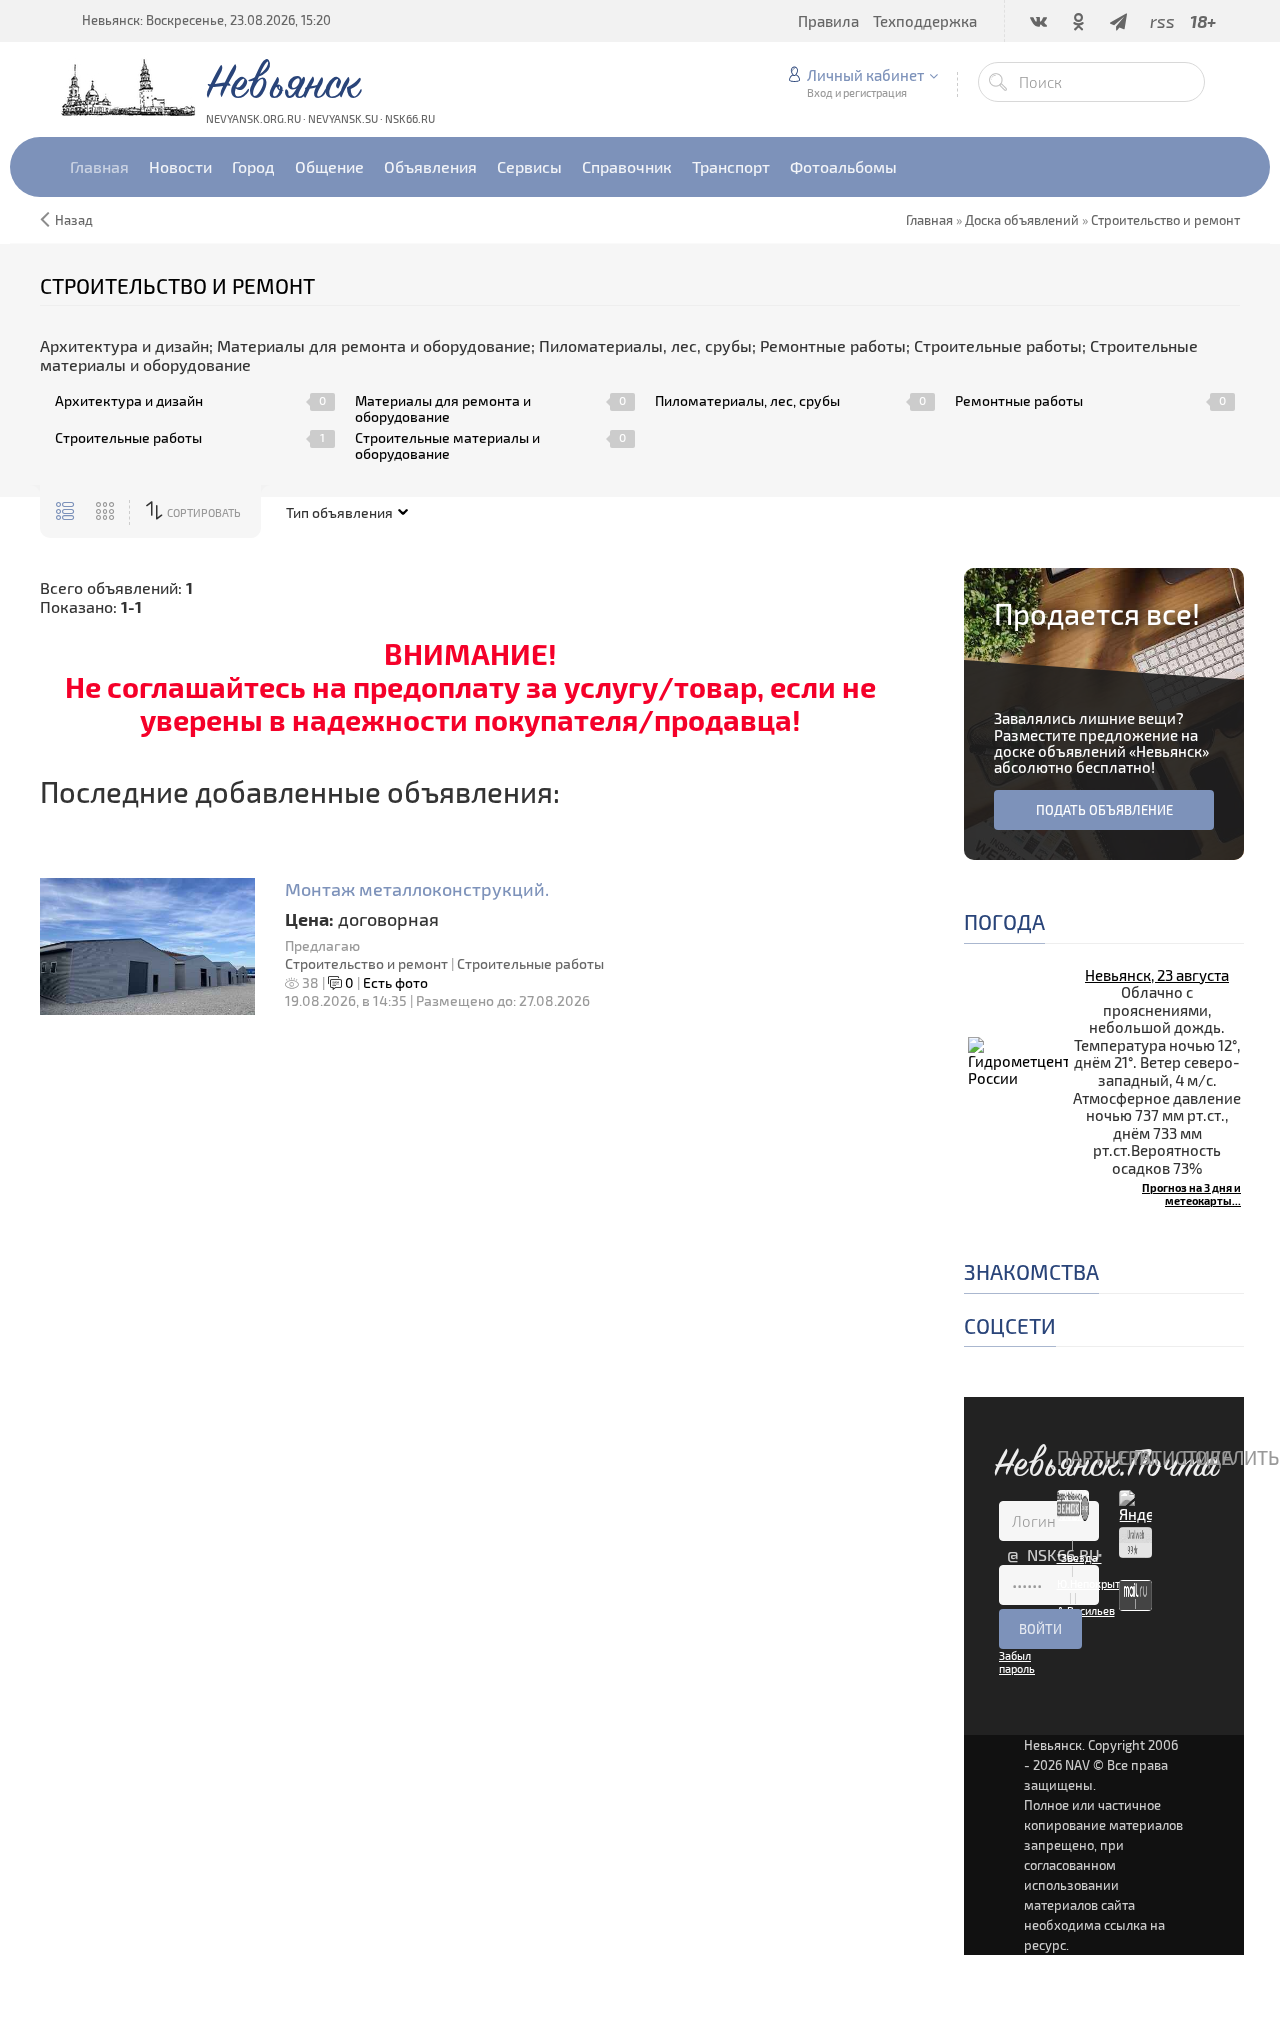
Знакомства (1031, 1271)
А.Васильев (1086, 1610)
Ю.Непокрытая (1094, 1583)
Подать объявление (1104, 810)
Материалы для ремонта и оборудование (443, 409)
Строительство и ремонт (366, 963)
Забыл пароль (1017, 1662)
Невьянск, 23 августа (1157, 975)
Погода (1004, 921)
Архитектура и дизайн (129, 401)
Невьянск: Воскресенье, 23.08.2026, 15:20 (206, 20)
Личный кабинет (865, 75)
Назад (74, 220)
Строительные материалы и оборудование (447, 446)
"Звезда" (1079, 1557)
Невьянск (1169, 751)
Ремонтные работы (1019, 401)
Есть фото (395, 982)
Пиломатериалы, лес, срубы (747, 401)
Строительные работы (128, 438)
